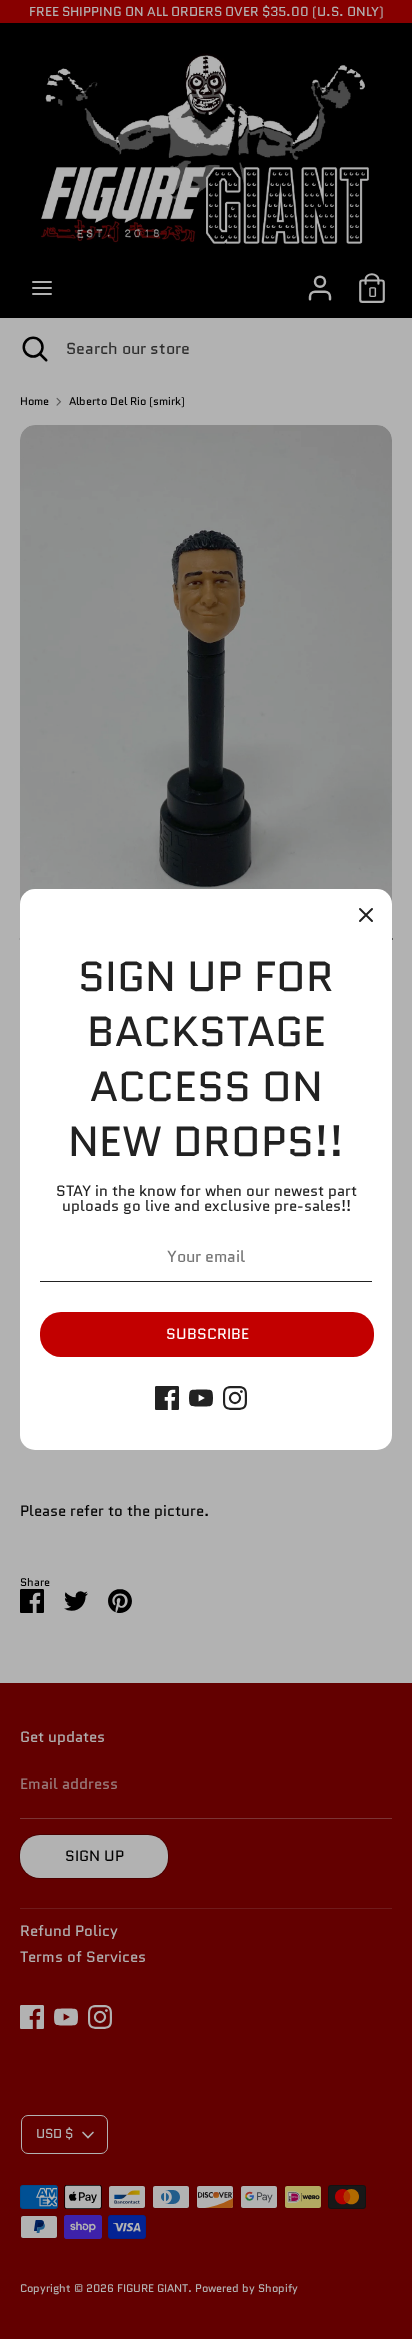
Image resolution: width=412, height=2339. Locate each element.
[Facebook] (167, 1398)
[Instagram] (235, 1398)
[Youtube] (201, 1398)
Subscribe (207, 1334)
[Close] (366, 915)
